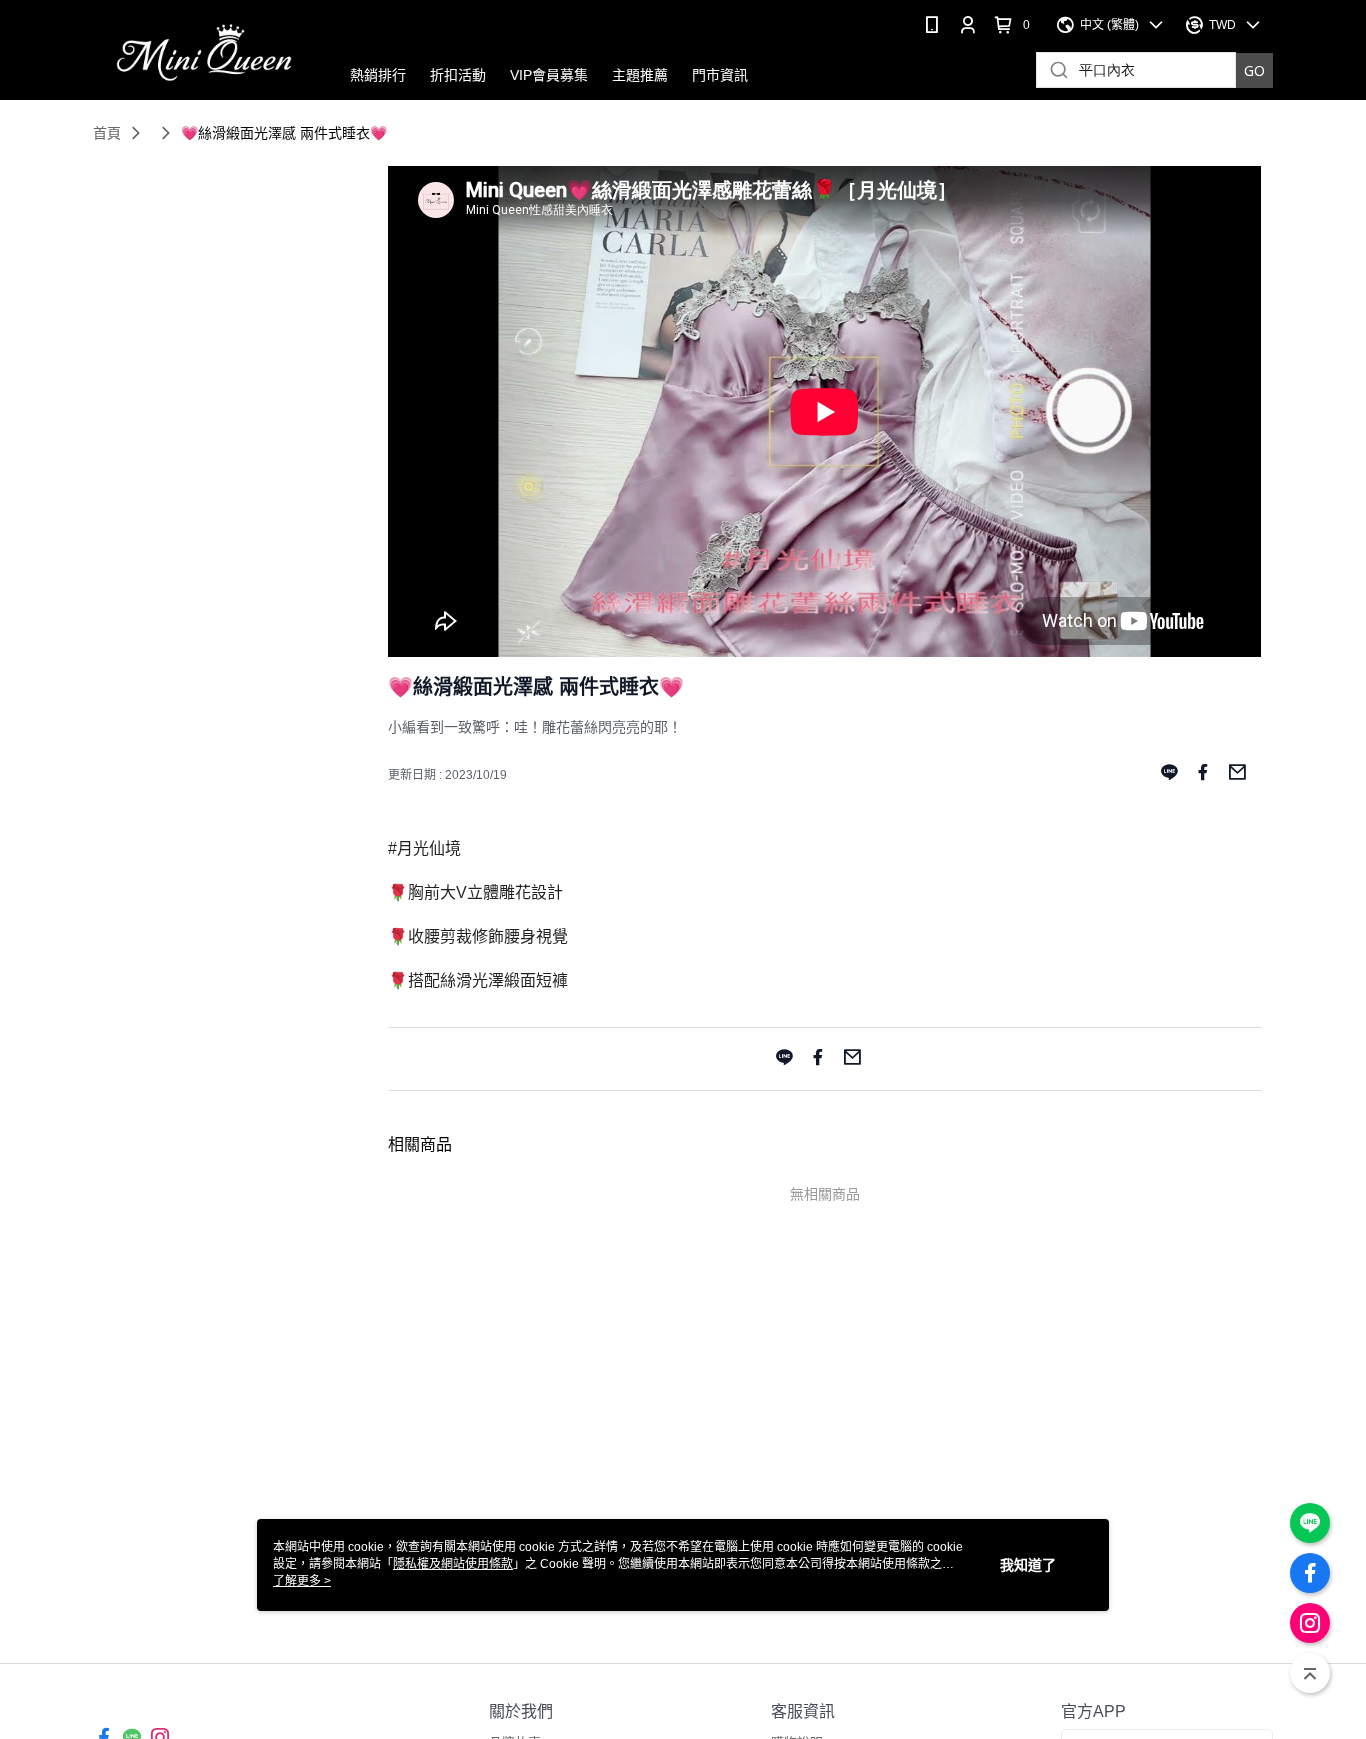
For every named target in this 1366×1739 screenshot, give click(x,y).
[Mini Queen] (204, 52)
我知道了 (1028, 1565)
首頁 (107, 133)
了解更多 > (302, 1581)
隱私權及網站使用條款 (453, 1564)
